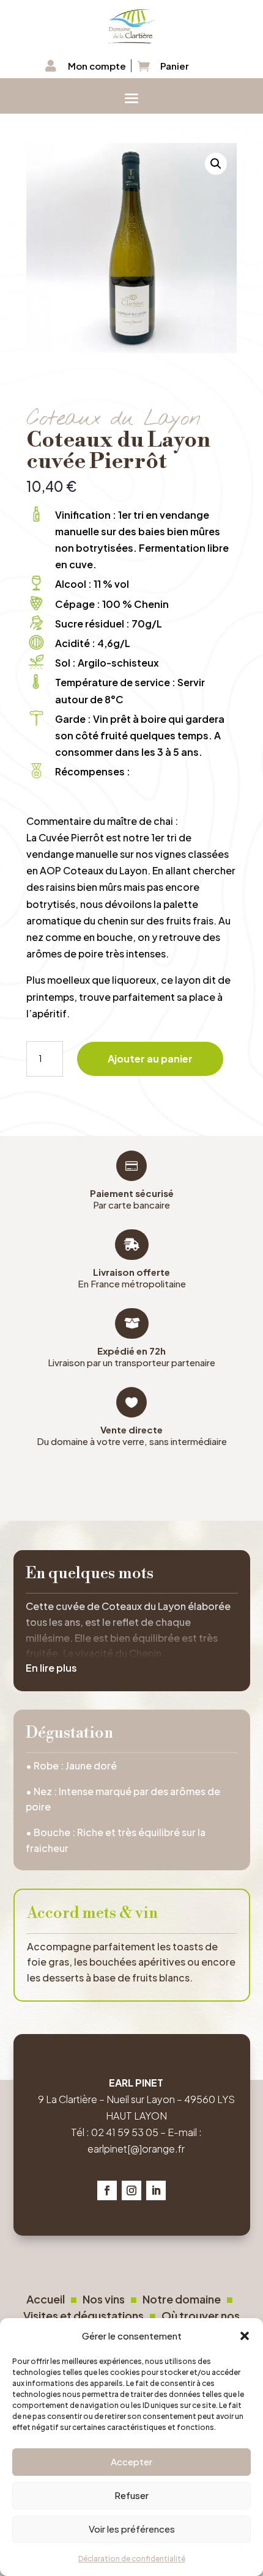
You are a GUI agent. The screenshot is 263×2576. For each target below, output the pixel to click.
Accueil (46, 2299)
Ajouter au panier (150, 1059)
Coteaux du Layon (113, 419)
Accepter (131, 2461)
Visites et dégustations (86, 2315)
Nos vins (104, 2299)
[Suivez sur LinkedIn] (156, 2190)
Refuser (131, 2495)
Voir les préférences (132, 2529)
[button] (245, 2335)
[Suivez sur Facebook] (107, 2190)
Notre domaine (184, 2299)
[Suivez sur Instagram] (131, 2190)
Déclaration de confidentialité (132, 2559)
